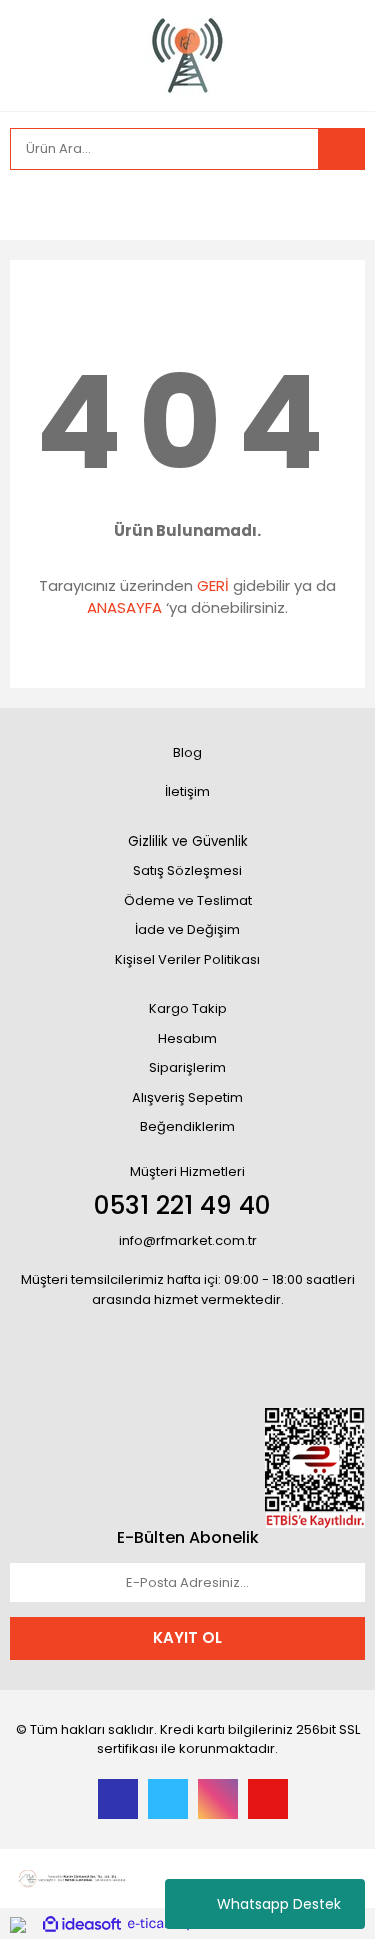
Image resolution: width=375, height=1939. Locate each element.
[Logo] (188, 53)
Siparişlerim (187, 1067)
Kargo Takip (188, 1008)
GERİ (213, 585)
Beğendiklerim (187, 1126)
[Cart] (335, 205)
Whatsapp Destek (279, 1904)
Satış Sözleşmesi (187, 870)
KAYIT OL (187, 1637)
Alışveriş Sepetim (187, 1097)
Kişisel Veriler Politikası (187, 959)
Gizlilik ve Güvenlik (188, 841)
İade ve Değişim (187, 929)
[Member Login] (30, 205)
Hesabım (187, 1038)
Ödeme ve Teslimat (188, 900)
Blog (187, 752)
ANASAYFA (124, 607)
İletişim (187, 791)
